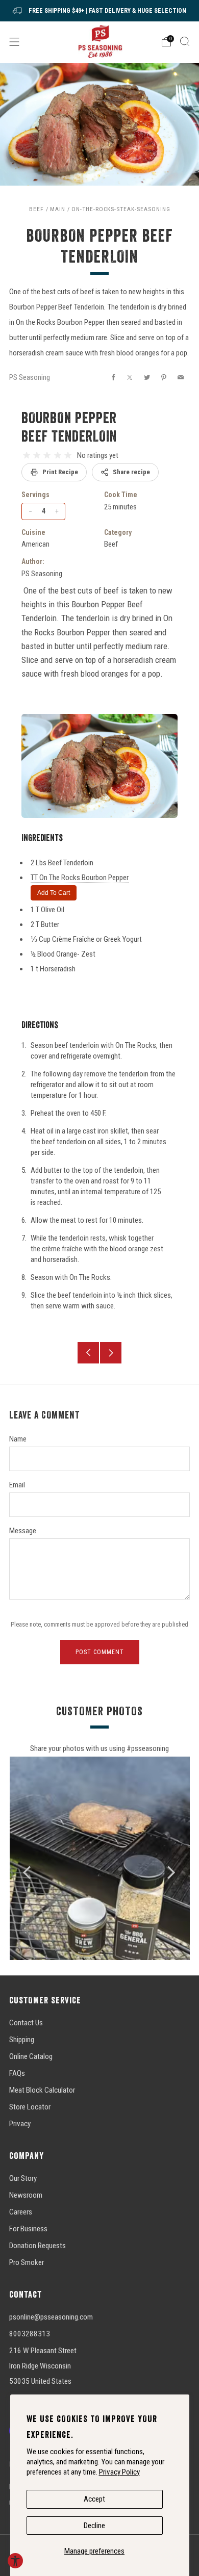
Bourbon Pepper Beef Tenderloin (69, 427)
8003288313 (30, 2334)
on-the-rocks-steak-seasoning (121, 209)
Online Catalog (31, 2056)
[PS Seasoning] (100, 42)
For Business (28, 2229)
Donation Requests (38, 2246)
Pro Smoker (27, 2262)
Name (18, 1439)
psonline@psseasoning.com (51, 2317)
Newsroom (26, 2195)
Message (23, 1531)
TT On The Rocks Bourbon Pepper (80, 878)
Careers (21, 2212)
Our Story (23, 2178)
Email (17, 1485)
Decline (94, 2526)
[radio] (27, 455)
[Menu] (14, 42)
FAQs (17, 2073)
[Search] (185, 41)
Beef (36, 209)
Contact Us (26, 2023)
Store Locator (30, 2107)
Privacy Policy (119, 2472)
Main (58, 209)
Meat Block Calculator (42, 2090)
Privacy (20, 2124)
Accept (94, 2499)
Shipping (22, 2040)
